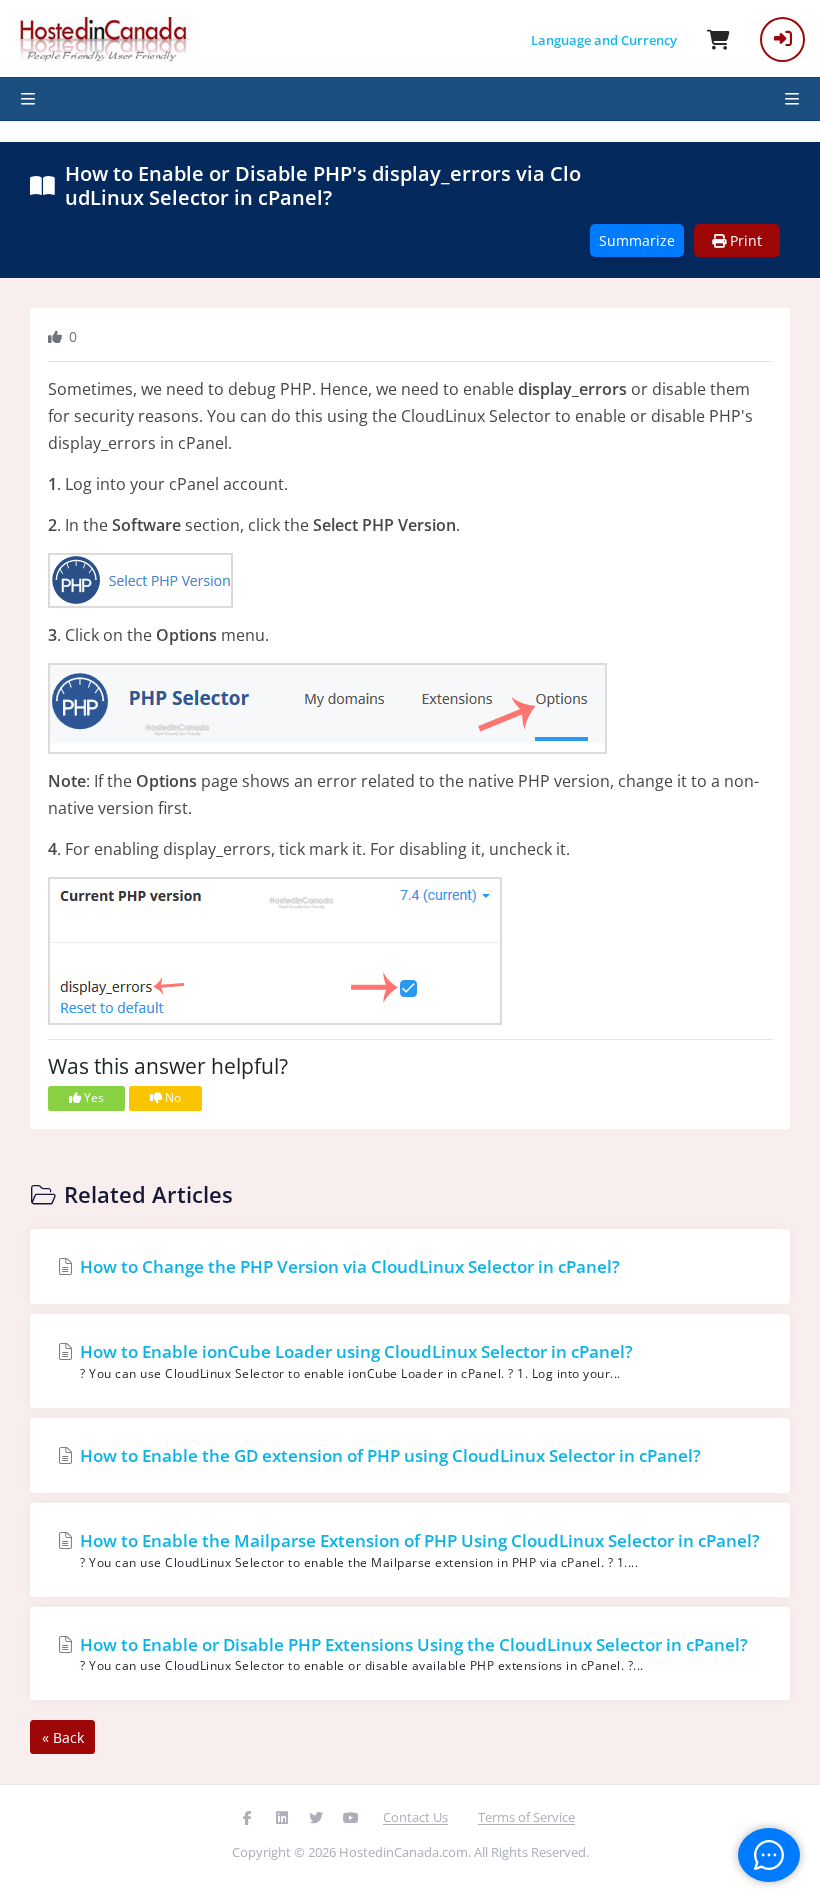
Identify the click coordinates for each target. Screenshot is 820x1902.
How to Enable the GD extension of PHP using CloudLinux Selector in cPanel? (388, 1455)
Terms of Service (526, 1817)
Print (744, 240)
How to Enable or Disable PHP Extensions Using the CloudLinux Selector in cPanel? (412, 1654)
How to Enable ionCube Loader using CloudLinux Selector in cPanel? (354, 1361)
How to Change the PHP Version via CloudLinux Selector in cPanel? (348, 1266)
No (171, 1097)
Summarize (637, 240)
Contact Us (415, 1817)
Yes (92, 1097)
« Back (63, 1737)
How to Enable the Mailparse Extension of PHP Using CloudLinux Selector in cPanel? (418, 1550)
